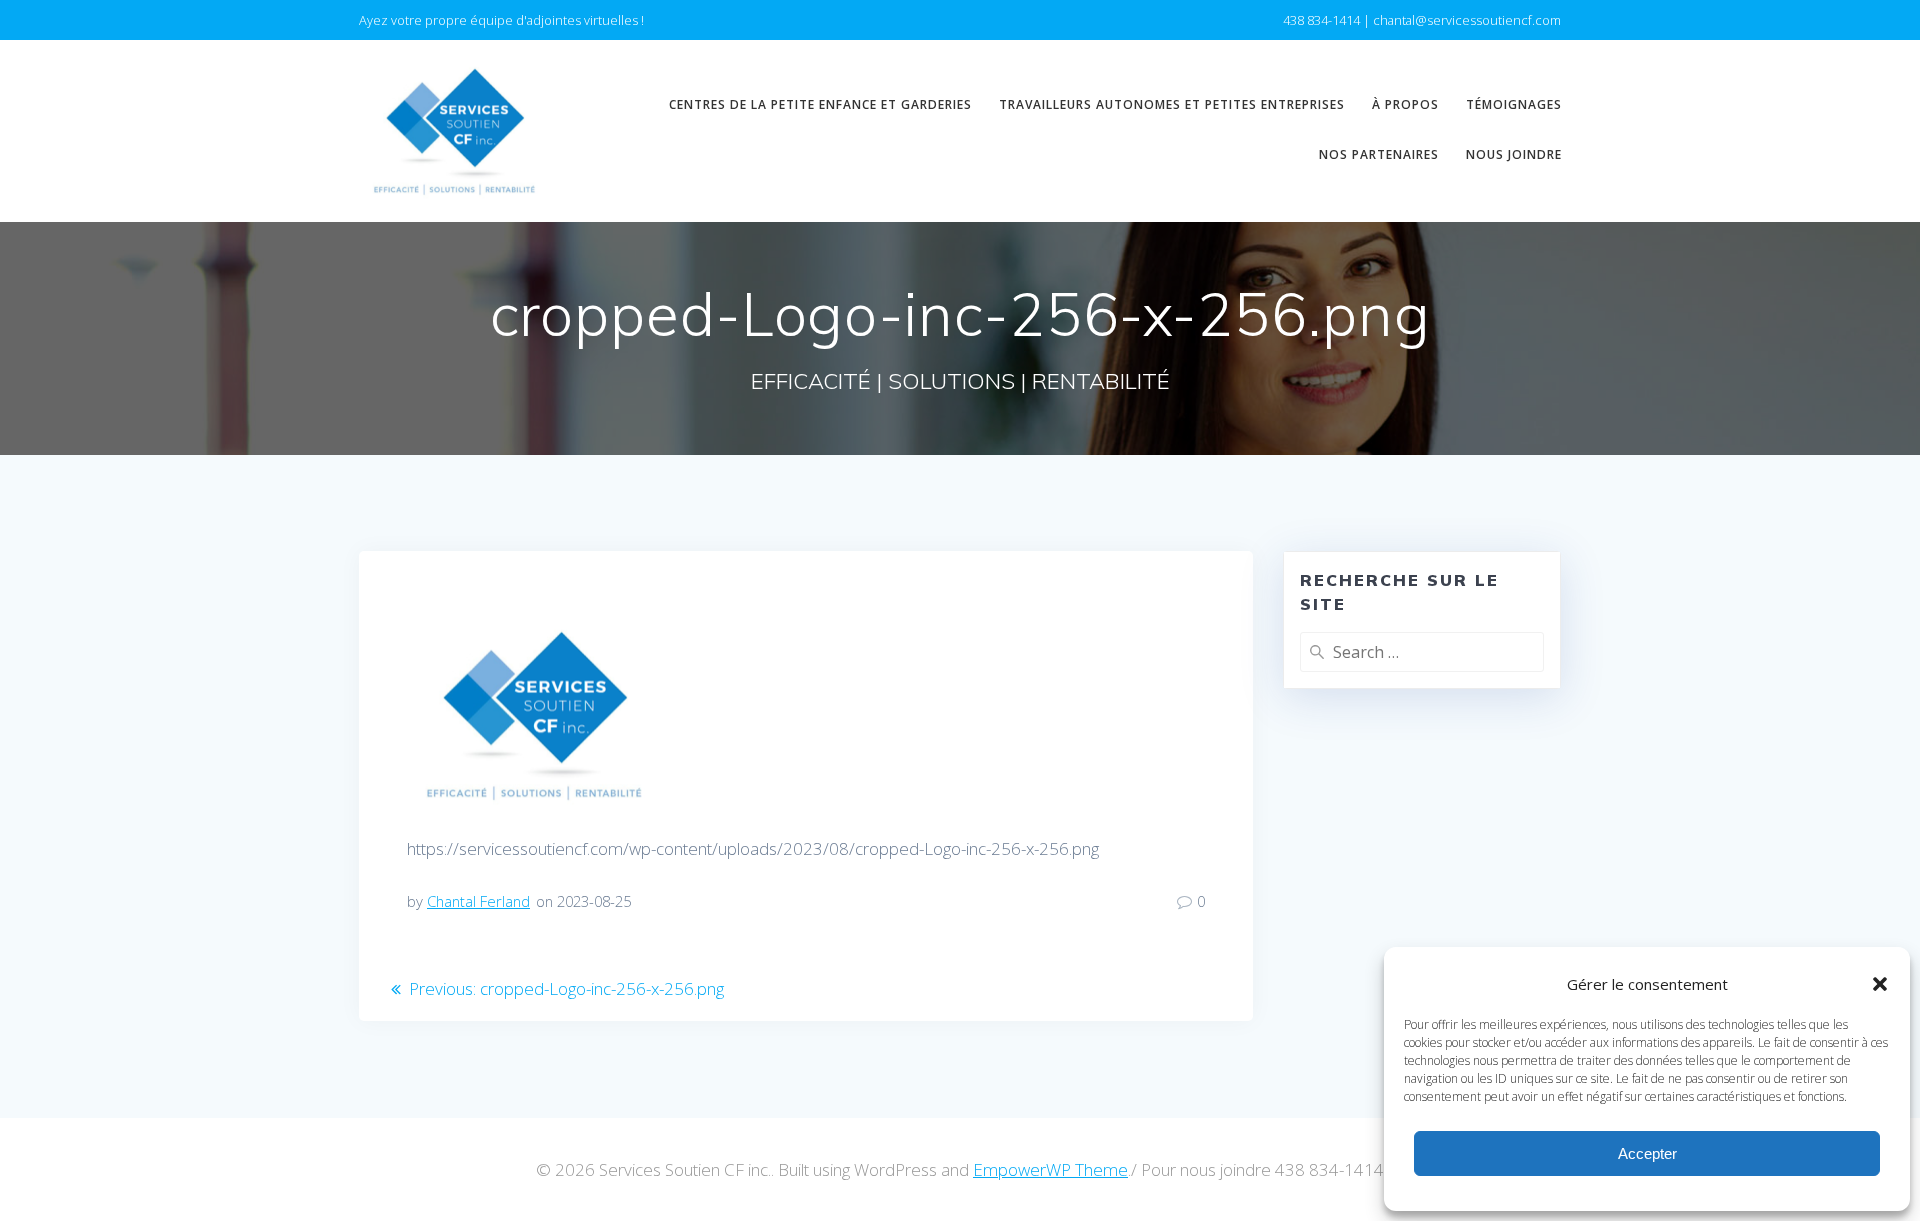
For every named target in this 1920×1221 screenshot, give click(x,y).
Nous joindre (1514, 154)
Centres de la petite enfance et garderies (820, 104)
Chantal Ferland (478, 901)
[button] (1880, 984)
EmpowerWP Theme (1050, 1169)
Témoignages (1514, 104)
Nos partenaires (1379, 154)
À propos (1405, 104)
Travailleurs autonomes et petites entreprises (1172, 104)
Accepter (1647, 1153)
